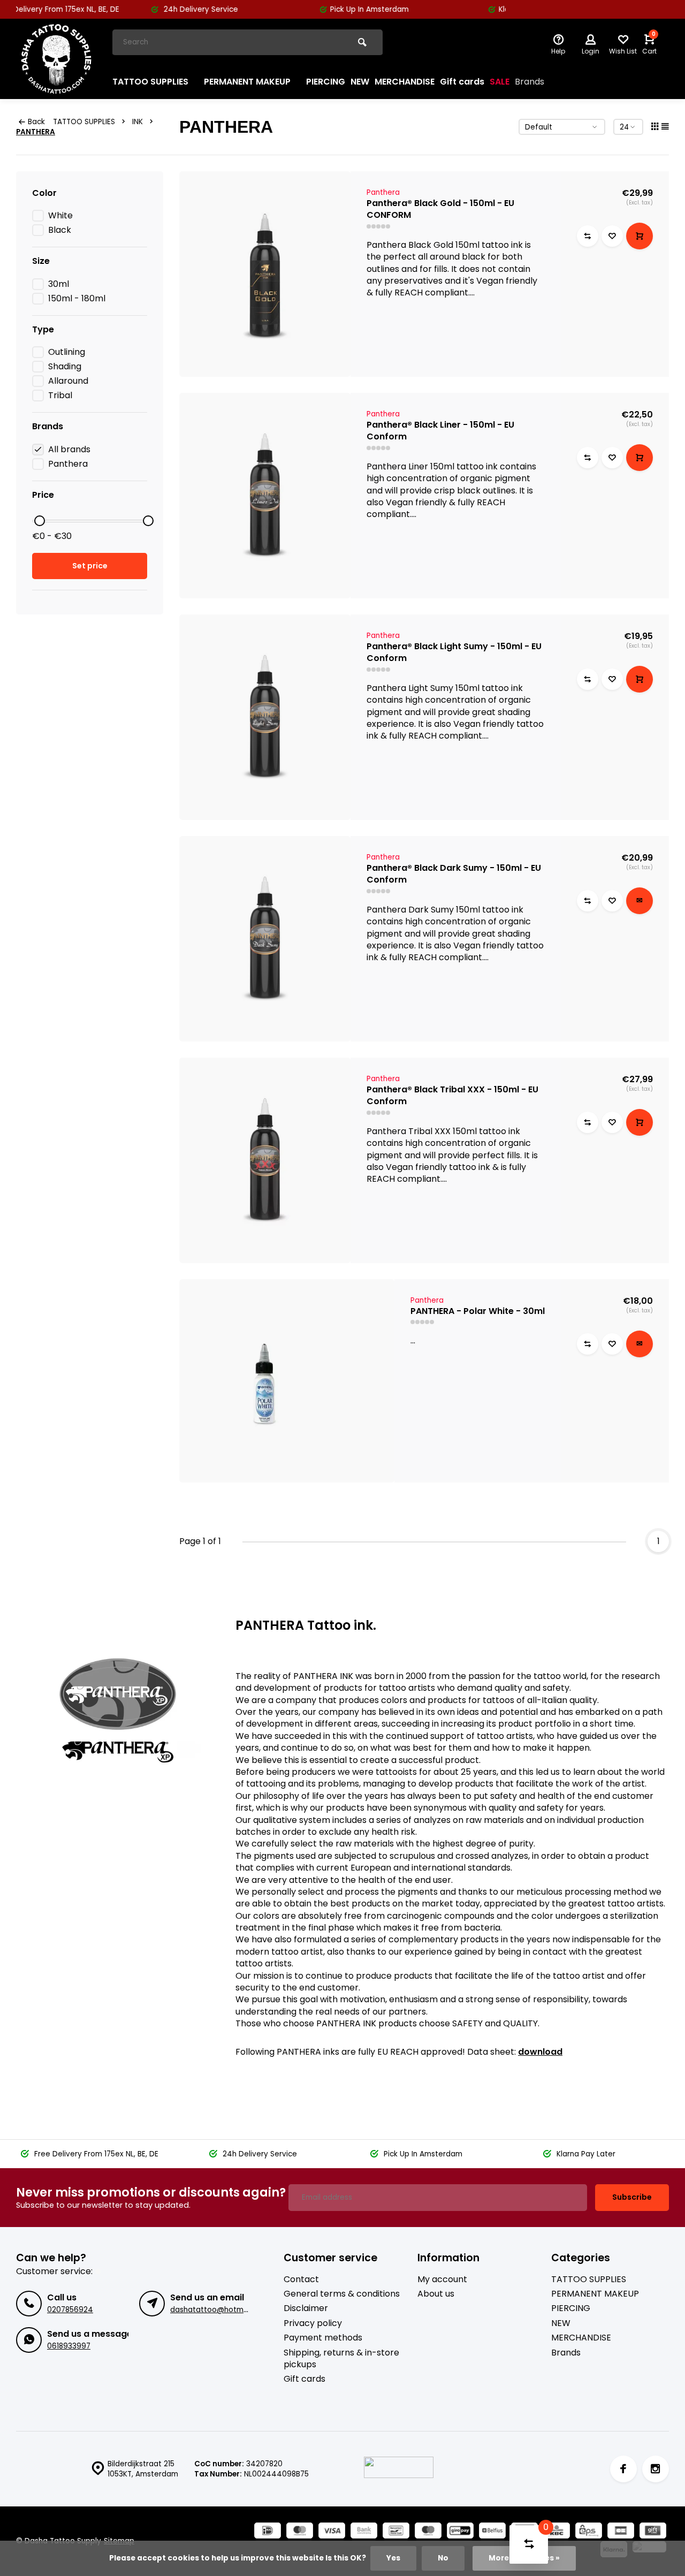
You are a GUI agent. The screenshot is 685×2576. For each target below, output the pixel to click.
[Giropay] (460, 2532)
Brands (530, 82)
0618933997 (69, 2346)
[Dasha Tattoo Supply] (56, 59)
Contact (301, 2279)
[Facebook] (623, 2469)
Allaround (68, 381)
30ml (59, 284)
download (540, 2052)
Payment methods (323, 2338)
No (443, 2558)
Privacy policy (313, 2323)
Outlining (67, 352)
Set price (90, 566)
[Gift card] (653, 2532)
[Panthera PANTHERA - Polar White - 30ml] (287, 1381)
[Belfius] (492, 2532)
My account (442, 2279)
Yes (393, 2558)
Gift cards (462, 82)
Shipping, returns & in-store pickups (341, 2359)
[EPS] (589, 2532)
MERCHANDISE (405, 82)
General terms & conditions (342, 2294)
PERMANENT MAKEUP (247, 82)
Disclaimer (306, 2308)
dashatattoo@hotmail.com (220, 2310)
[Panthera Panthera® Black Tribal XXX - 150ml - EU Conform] (265, 1160)
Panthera (68, 464)
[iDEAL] (268, 2532)
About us (436, 2294)
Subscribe (632, 2197)
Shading (65, 367)
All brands (69, 450)
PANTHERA (36, 132)
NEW (360, 82)
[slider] (40, 521)
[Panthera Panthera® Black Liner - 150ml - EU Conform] (265, 496)
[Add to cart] (640, 236)
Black (60, 230)
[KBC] (557, 2532)
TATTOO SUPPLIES (150, 82)
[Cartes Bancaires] (621, 2532)
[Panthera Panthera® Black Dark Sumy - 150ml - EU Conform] (265, 939)
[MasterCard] (300, 2532)
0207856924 (70, 2310)
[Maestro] (428, 2532)
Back (36, 122)
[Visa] (332, 2532)
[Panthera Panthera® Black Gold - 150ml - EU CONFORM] (265, 274)
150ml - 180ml (77, 299)
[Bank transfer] (364, 2532)
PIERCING (326, 82)
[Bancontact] (396, 2532)
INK (138, 122)
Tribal (60, 396)
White (60, 216)
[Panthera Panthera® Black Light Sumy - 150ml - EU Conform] (265, 717)
